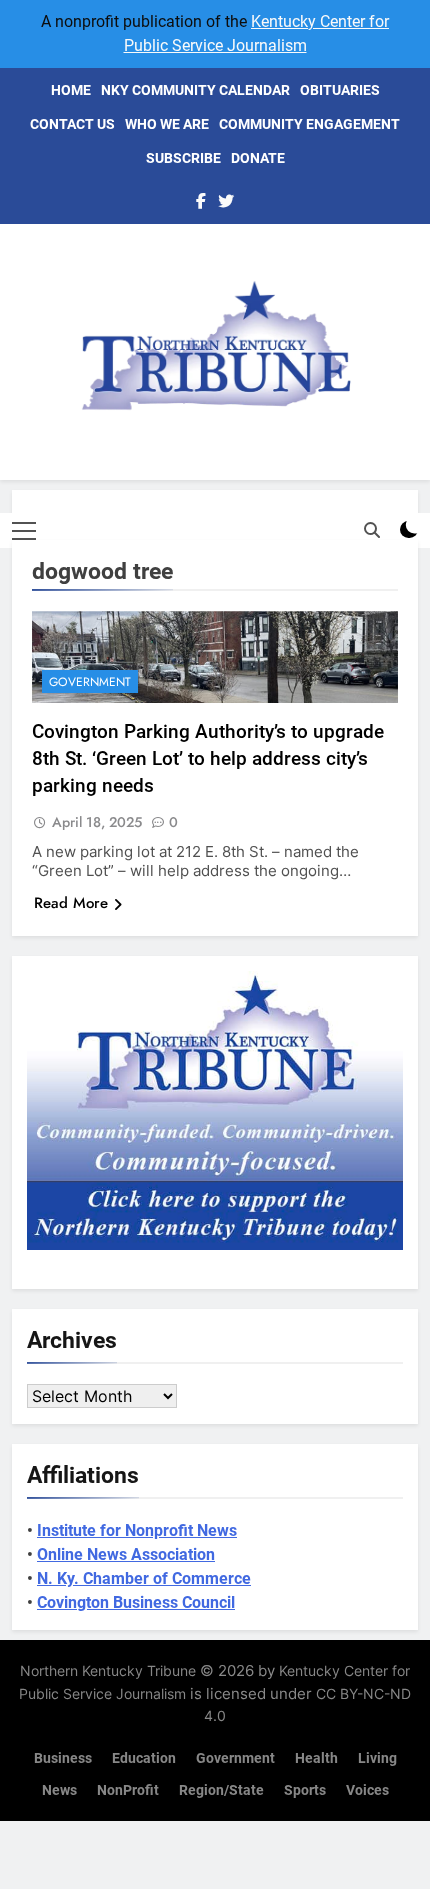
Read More (71, 903)
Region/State (221, 1790)
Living (377, 1758)
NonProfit (128, 1790)
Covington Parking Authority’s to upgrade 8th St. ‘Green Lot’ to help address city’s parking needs (208, 758)
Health (316, 1758)
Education (144, 1758)
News (59, 1790)
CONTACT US (72, 124)
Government (90, 682)
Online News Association (126, 1554)
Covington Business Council (136, 1602)
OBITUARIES (340, 90)
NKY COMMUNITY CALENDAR (195, 90)
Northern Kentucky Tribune (108, 1670)
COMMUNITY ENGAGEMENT (309, 124)
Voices (367, 1790)
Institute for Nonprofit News (137, 1530)
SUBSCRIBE (183, 158)
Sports (305, 1790)
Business (63, 1758)
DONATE (258, 158)
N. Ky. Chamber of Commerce (144, 1578)
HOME (71, 90)
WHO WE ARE (167, 124)
